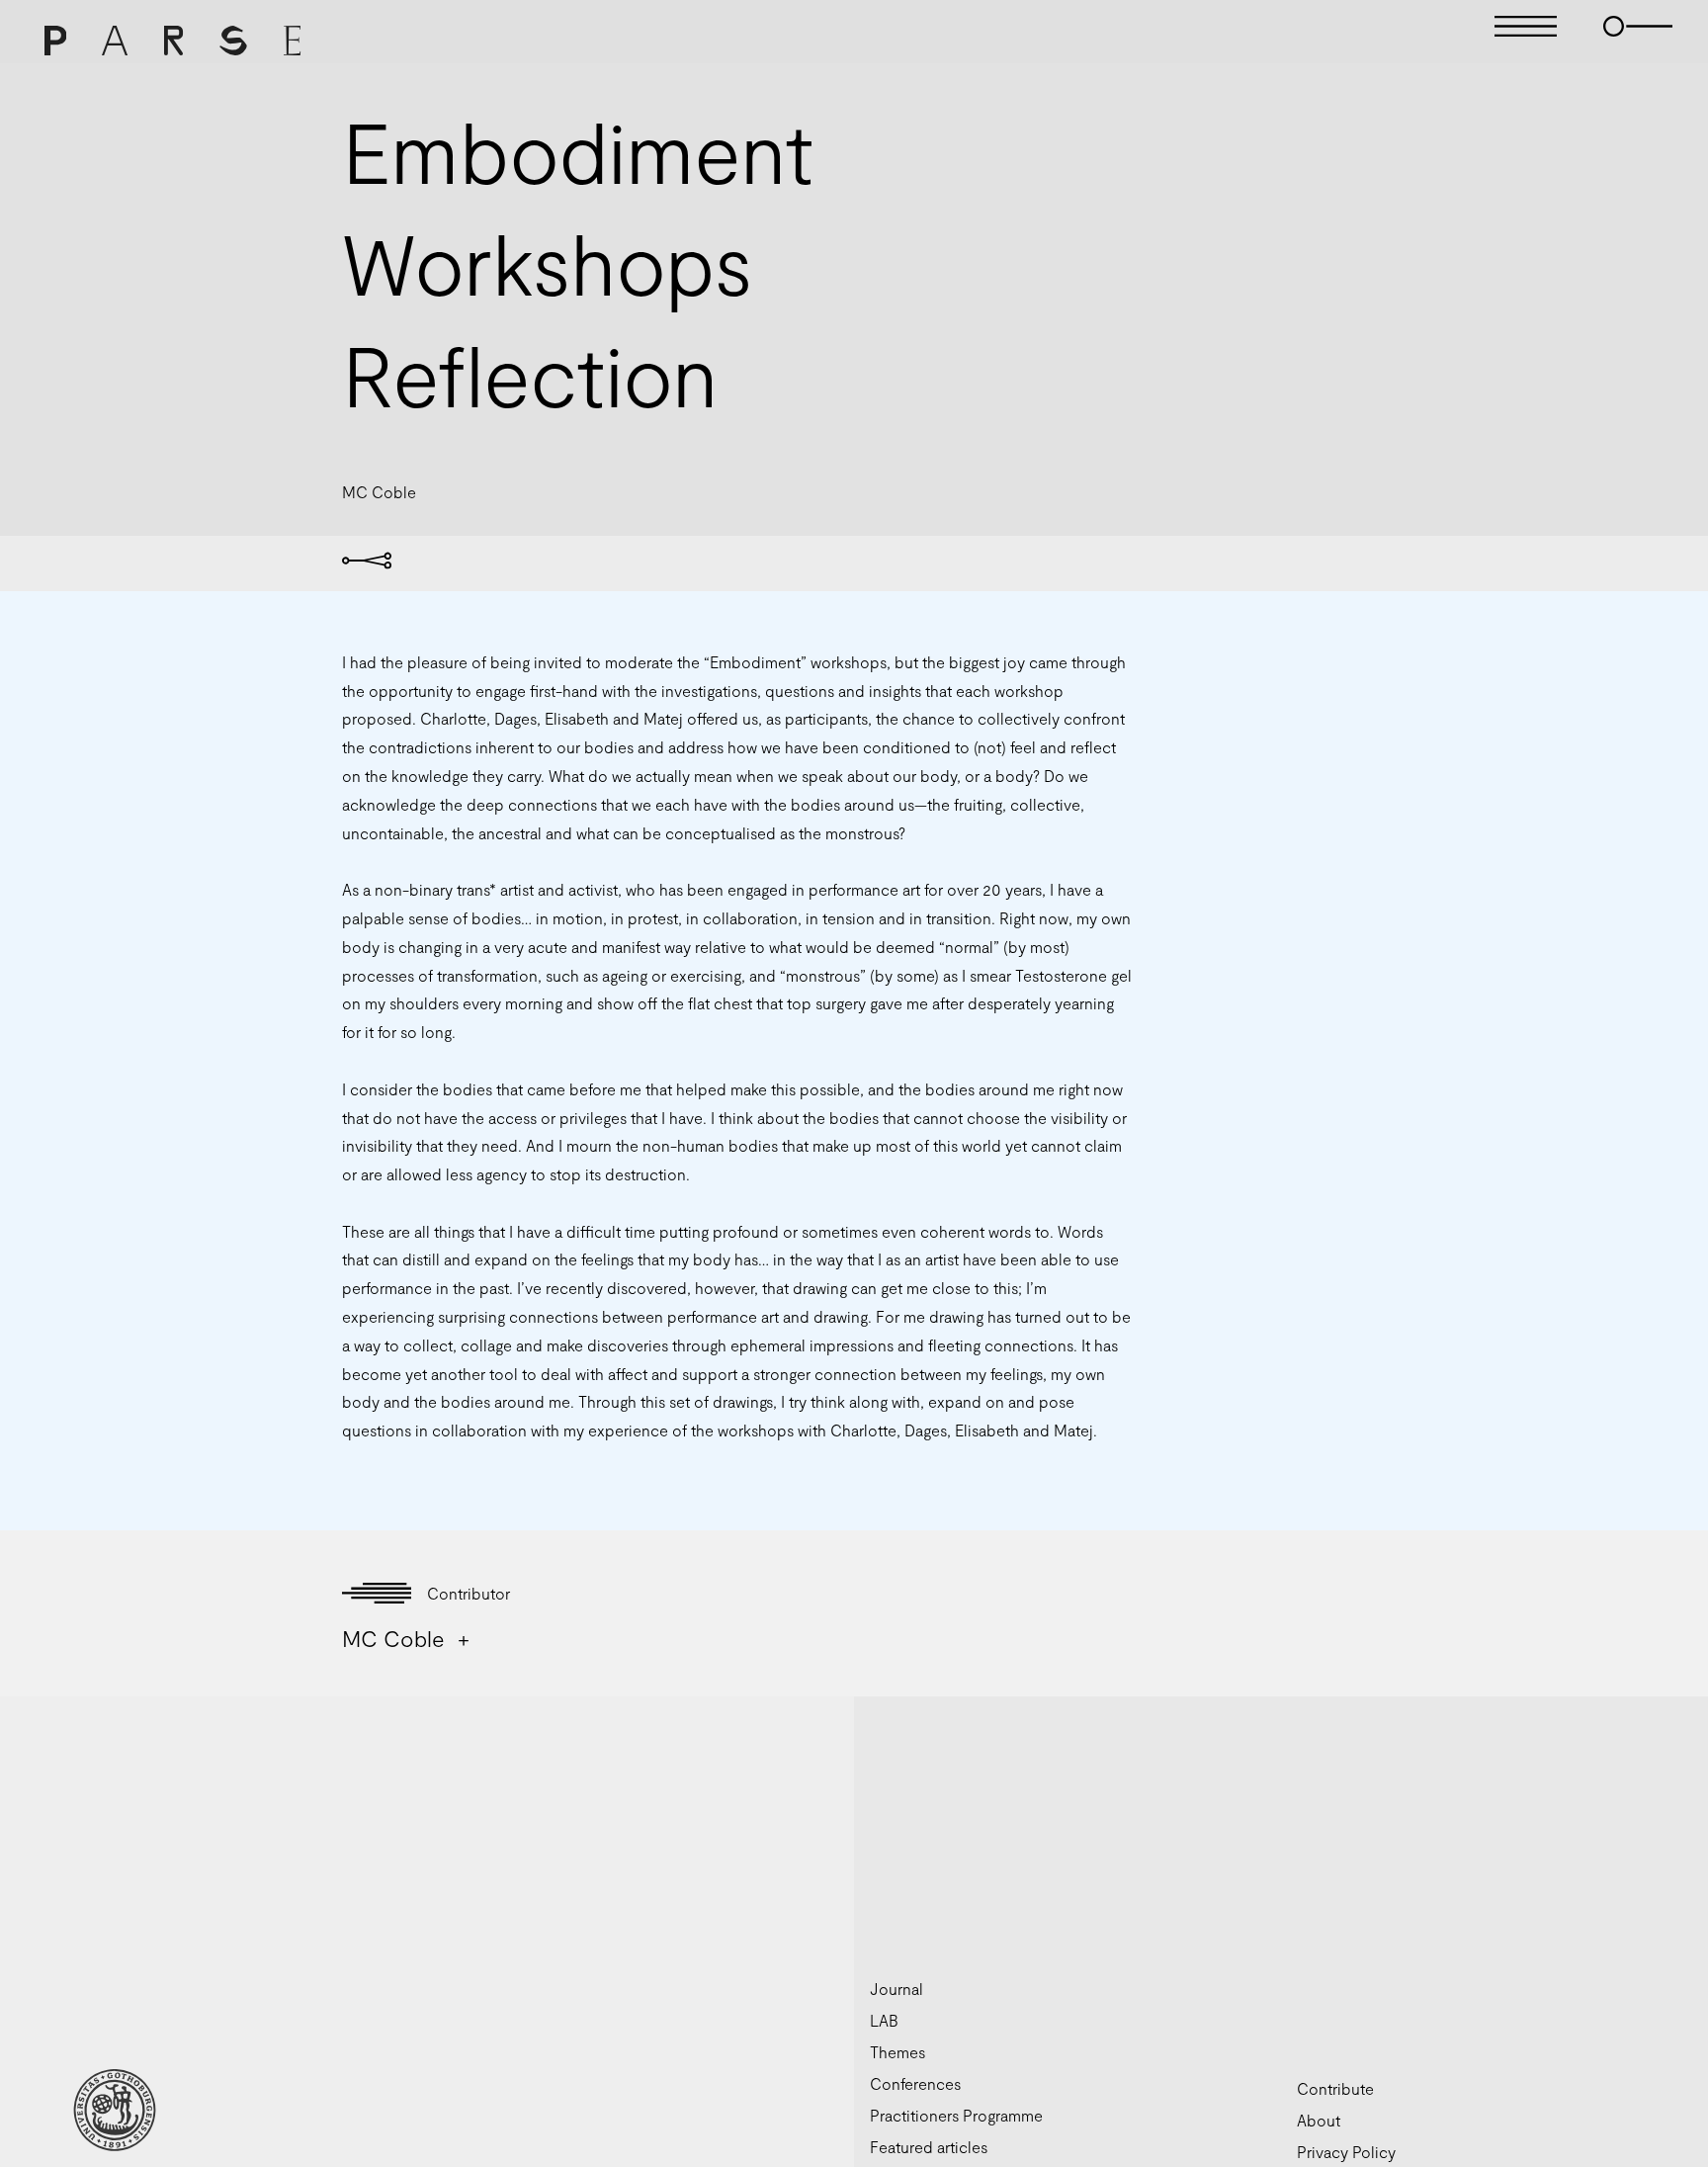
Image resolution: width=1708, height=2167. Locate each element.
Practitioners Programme (956, 2115)
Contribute (1335, 2088)
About (1319, 2120)
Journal (897, 1989)
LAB (884, 2020)
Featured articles (929, 2147)
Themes (897, 2052)
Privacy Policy (1346, 2152)
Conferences (915, 2083)
